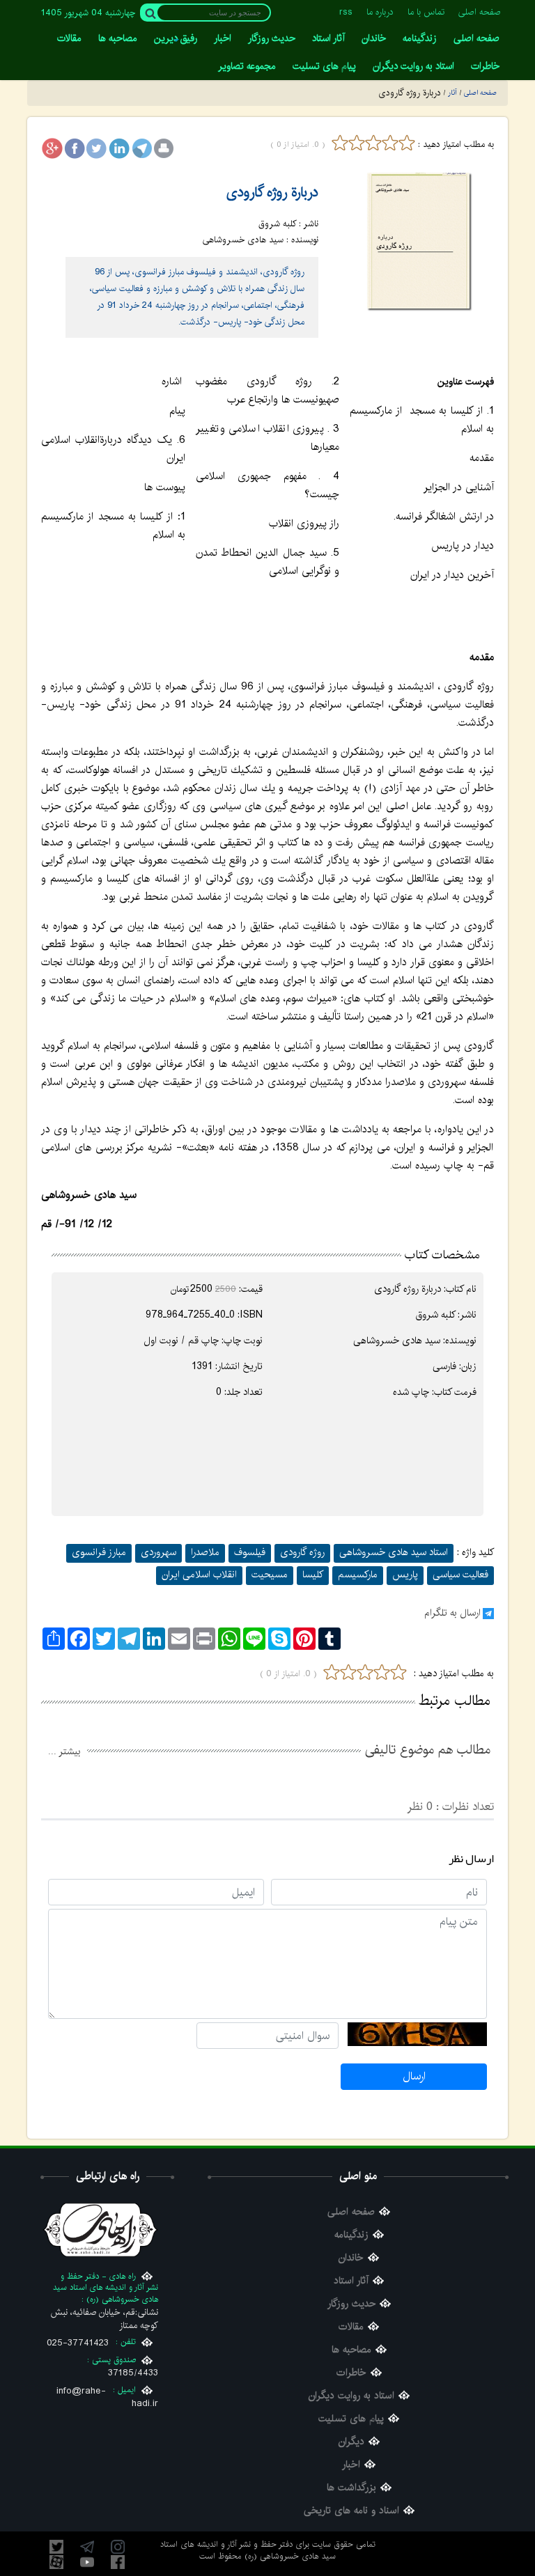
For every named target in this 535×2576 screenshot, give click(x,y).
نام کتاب (461, 1289)
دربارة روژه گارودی (272, 193)
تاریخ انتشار (240, 1366)
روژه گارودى (302, 1552)
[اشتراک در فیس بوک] (75, 148)
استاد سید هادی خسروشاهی (394, 1552)
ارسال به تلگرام (452, 1613)
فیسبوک (118, 2562)
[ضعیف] (357, 143)
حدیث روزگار (351, 2304)
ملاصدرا (205, 1552)
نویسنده (461, 1341)
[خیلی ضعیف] (340, 143)
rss (346, 12)
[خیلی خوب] (405, 143)
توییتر (56, 2547)
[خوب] (390, 143)
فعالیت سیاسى (460, 1575)
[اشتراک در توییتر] (97, 148)
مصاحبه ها (351, 2350)
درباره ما (380, 12)
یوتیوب (87, 2562)
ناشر (468, 1315)
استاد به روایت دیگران (351, 2396)
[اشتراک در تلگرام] (141, 148)
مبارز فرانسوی (99, 1552)
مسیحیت (270, 1575)
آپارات (56, 2562)
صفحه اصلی (480, 12)
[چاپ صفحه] (164, 148)
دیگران (351, 2442)
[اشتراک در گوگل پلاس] (52, 148)
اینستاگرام (118, 2547)
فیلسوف (250, 1552)
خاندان (351, 2258)
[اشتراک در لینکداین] (119, 148)
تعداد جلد (245, 1392)
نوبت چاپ (243, 1341)
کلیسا (313, 1575)
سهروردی (158, 1552)
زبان (469, 1366)
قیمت (252, 1289)
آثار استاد (351, 2281)
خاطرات (351, 2373)
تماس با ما (426, 12)
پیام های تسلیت (351, 2419)
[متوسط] (373, 143)
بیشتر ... (64, 1751)
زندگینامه (351, 2235)
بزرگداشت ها (351, 2488)
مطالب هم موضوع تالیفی (427, 1750)
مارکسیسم (358, 1575)
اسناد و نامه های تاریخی (351, 2511)
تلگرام (87, 2547)
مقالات (351, 2327)
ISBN (251, 1315)
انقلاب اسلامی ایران (199, 1575)
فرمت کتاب (455, 1392)
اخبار (351, 2465)
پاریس (405, 1575)
